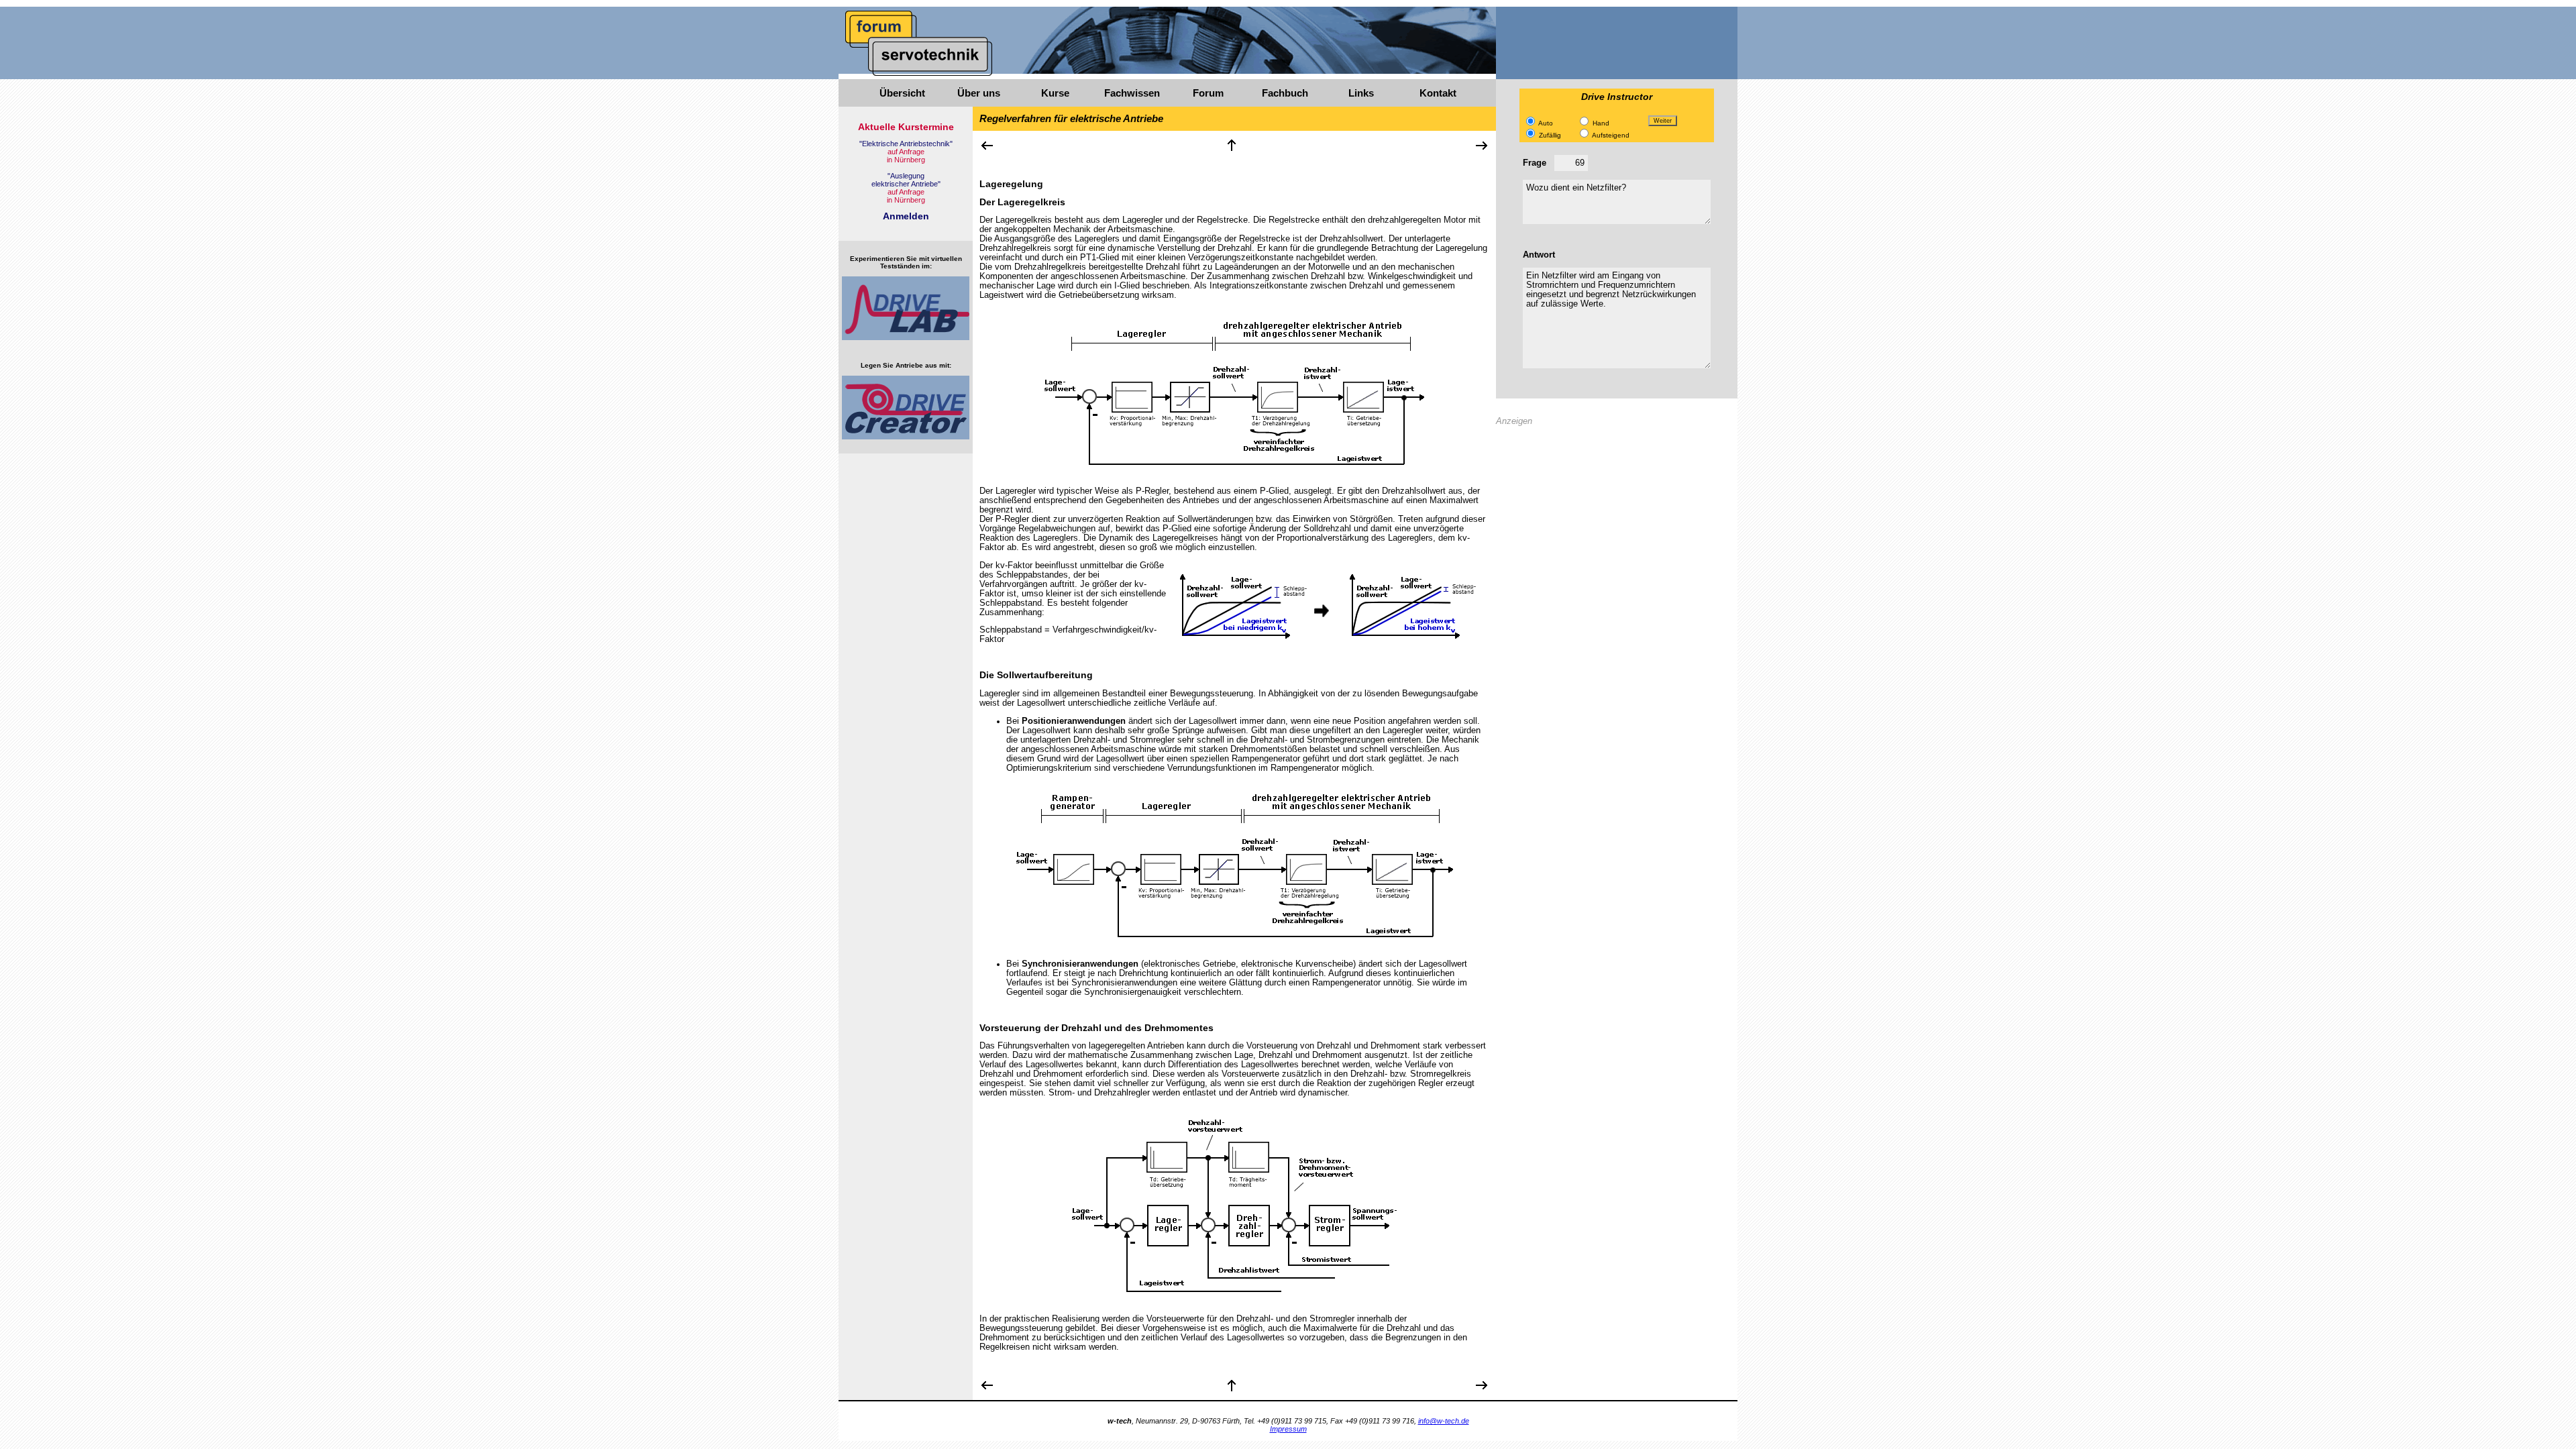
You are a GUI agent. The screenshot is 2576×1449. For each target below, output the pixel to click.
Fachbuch (1285, 93)
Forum (1208, 93)
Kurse (1055, 93)
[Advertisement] (1617, 529)
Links (1361, 93)
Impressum (1288, 1429)
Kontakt (1438, 93)
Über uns (979, 93)
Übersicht (902, 93)
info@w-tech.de (1444, 1421)
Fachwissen (1132, 93)
